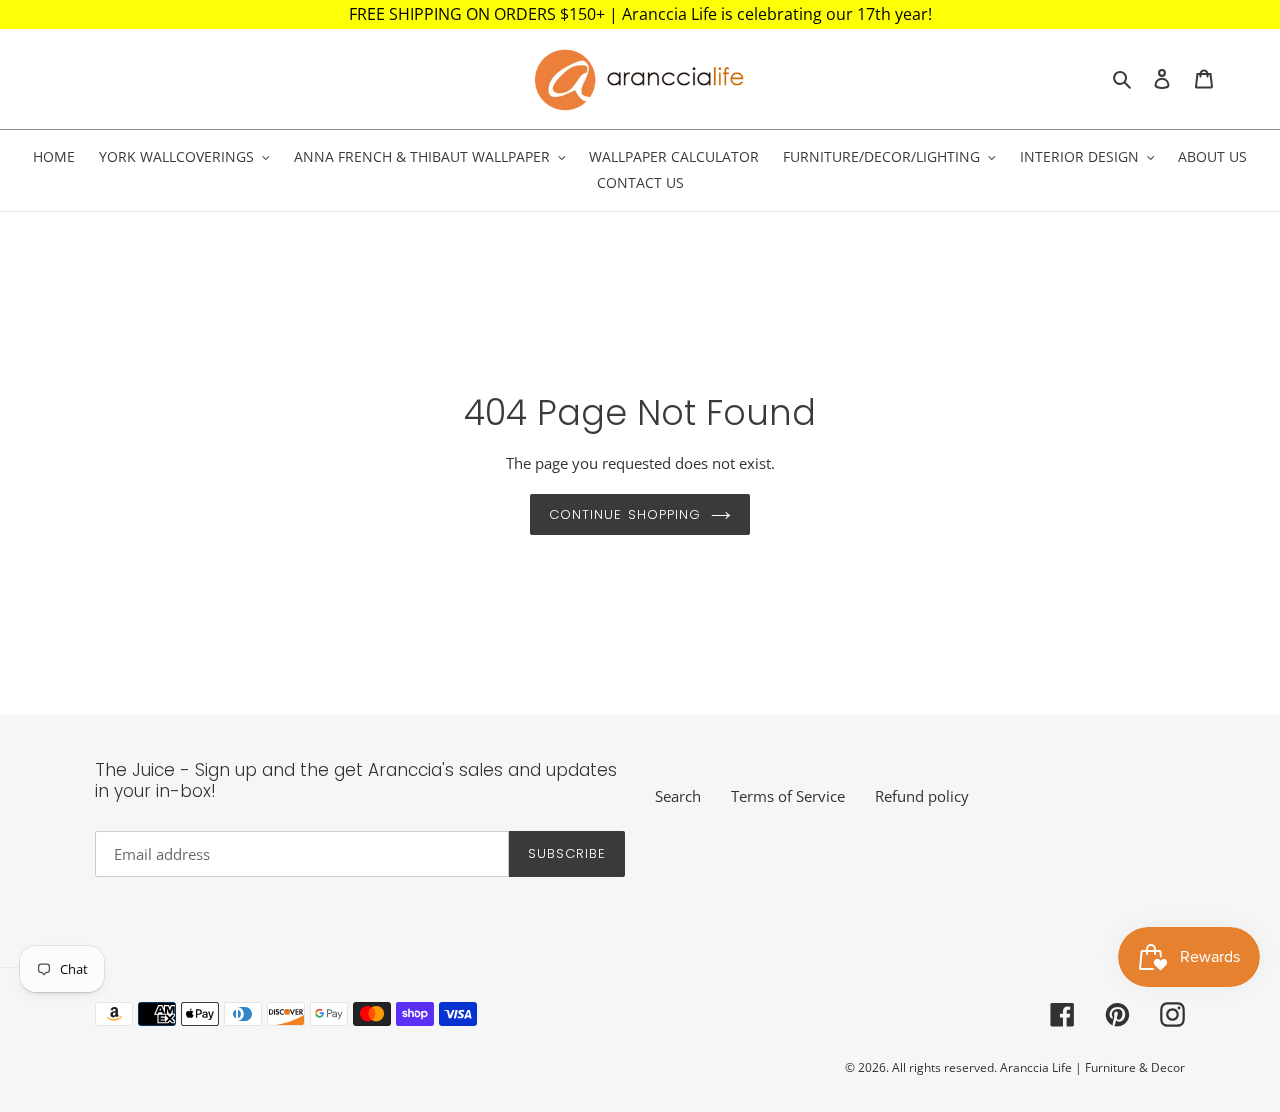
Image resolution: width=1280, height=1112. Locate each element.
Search (678, 796)
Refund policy (922, 796)
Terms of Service (788, 796)
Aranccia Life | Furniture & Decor (1092, 1067)
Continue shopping (625, 514)
